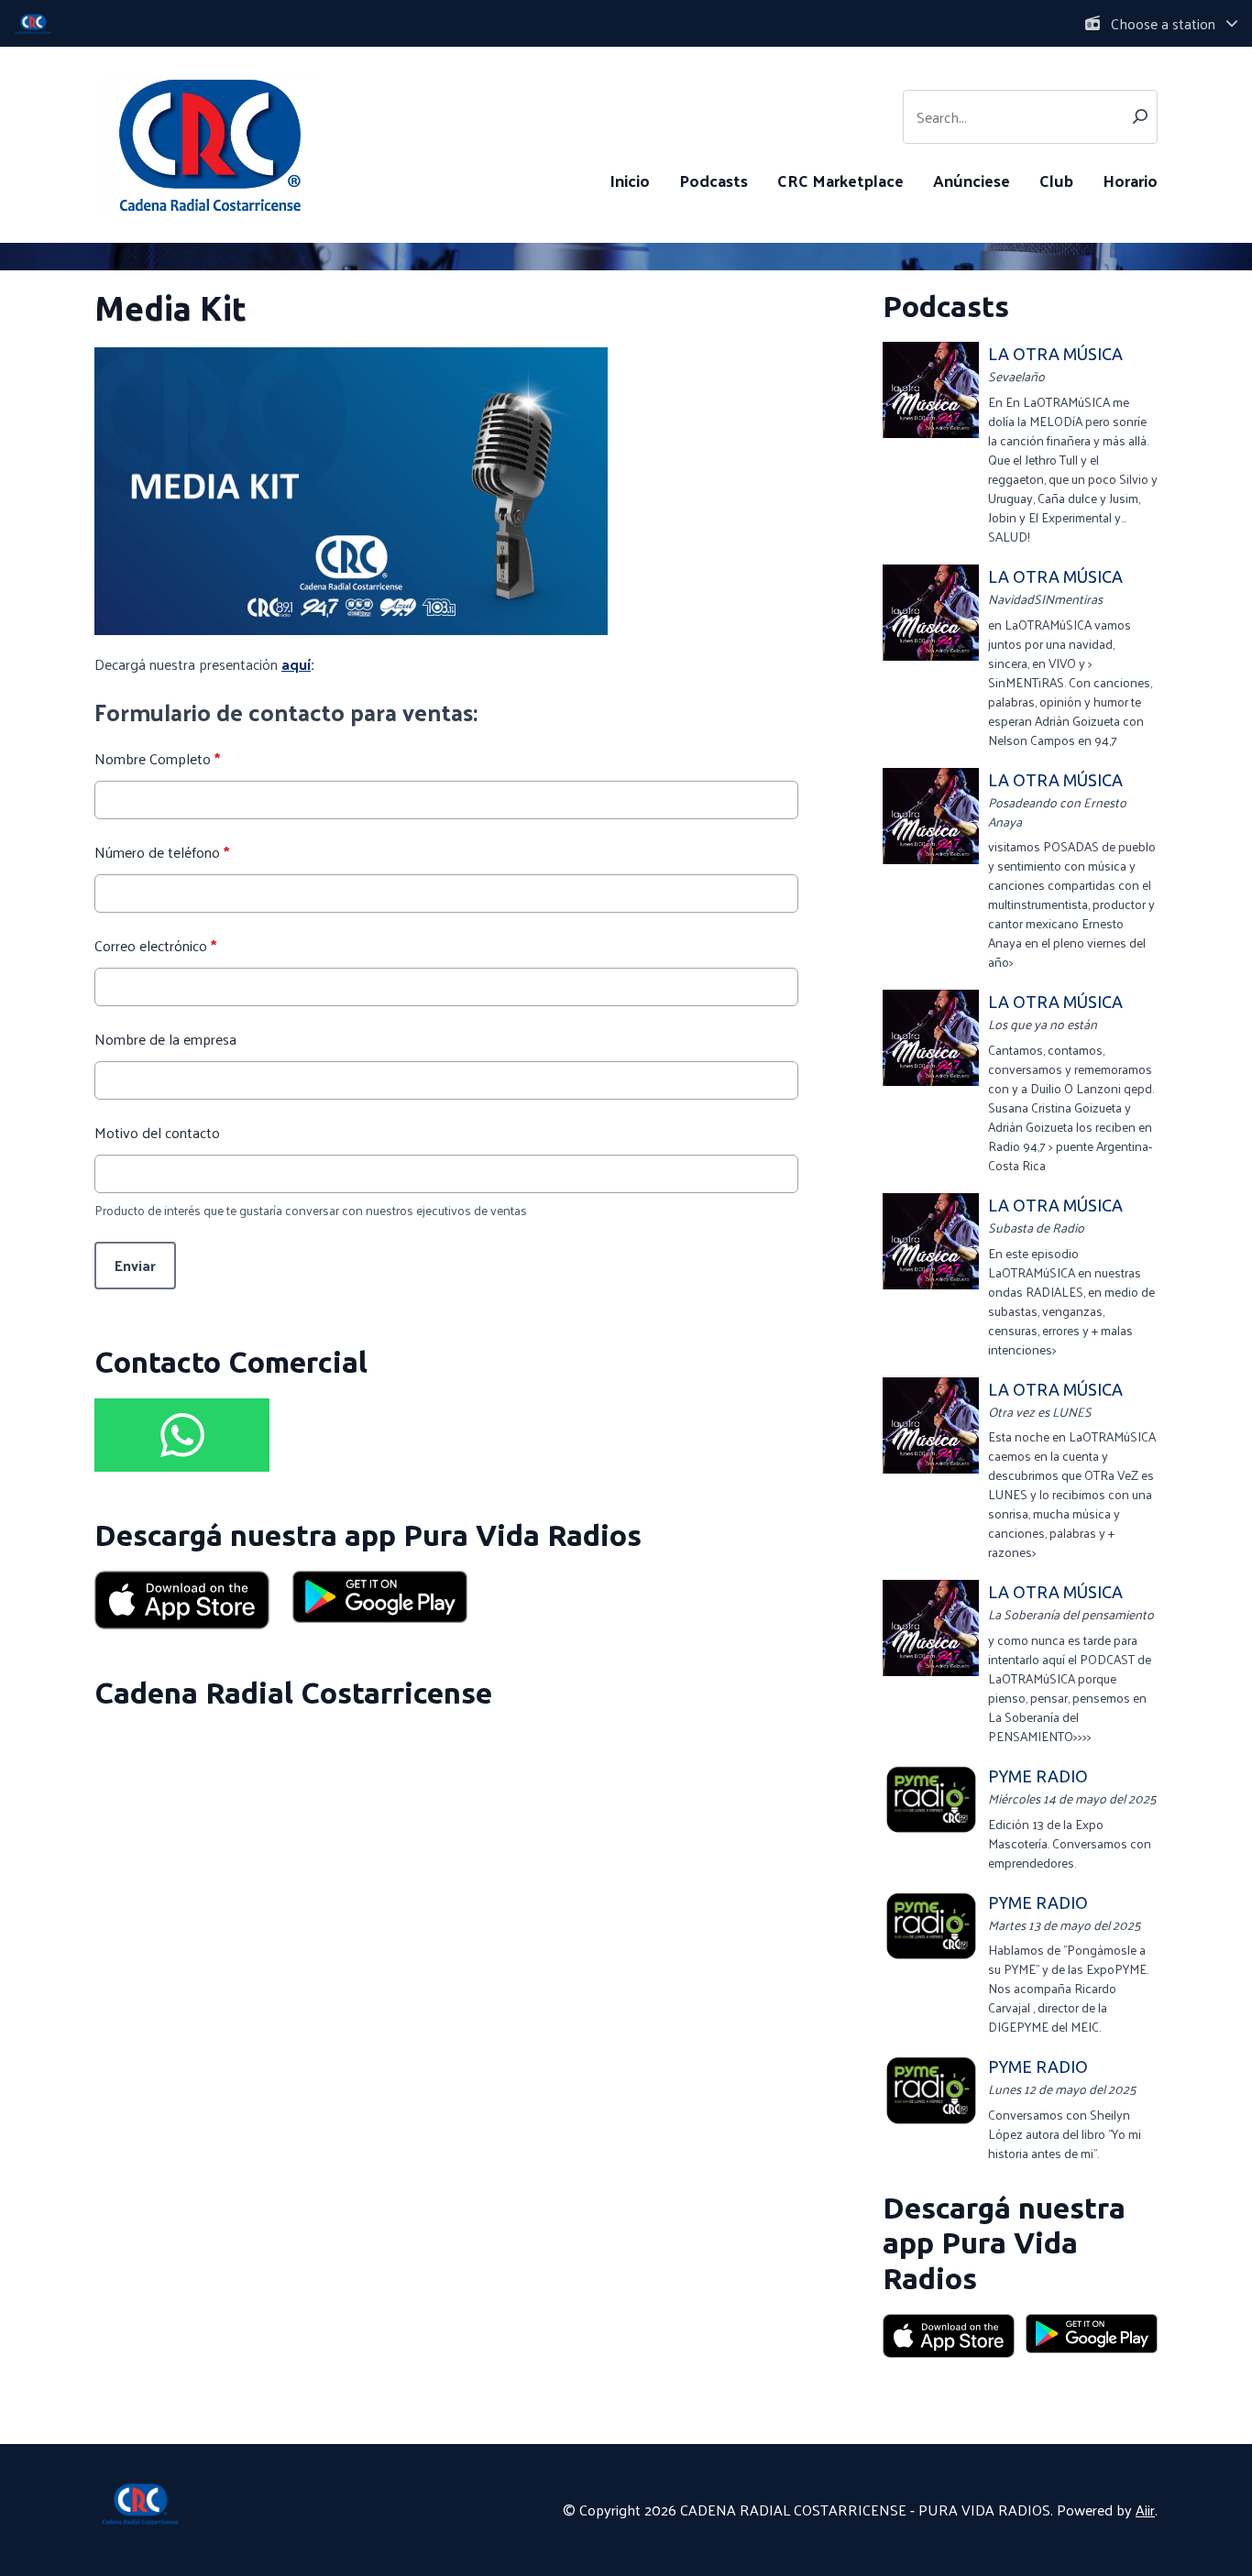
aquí (296, 664)
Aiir (1145, 2510)
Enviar (135, 1265)
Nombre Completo (157, 759)
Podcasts (714, 180)
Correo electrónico (155, 946)
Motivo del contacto (157, 1133)
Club (1056, 180)
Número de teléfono (162, 852)
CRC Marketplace (840, 180)
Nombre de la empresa (165, 1039)
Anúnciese (972, 180)
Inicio (630, 180)
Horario (1130, 180)
